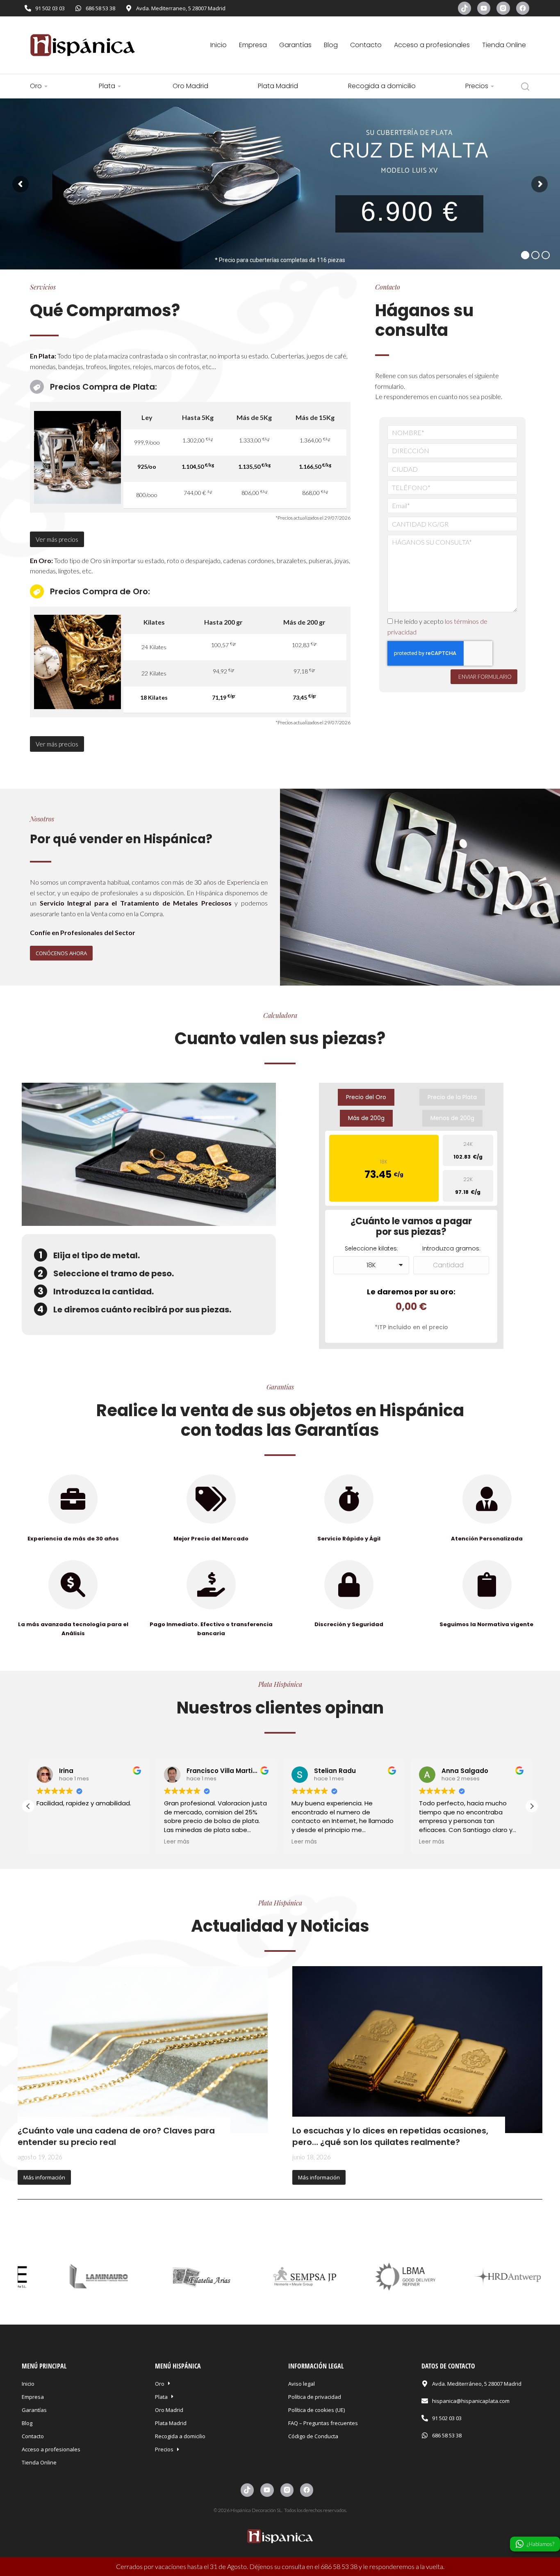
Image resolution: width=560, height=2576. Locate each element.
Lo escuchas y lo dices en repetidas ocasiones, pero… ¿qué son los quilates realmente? (390, 2136)
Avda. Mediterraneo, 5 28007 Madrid (181, 8)
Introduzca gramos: (451, 1248)
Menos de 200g (452, 1118)
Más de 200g (366, 1118)
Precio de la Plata (452, 1097)
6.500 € (144, 217)
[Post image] (143, 2050)
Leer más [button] (172, 1842)
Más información (44, 2177)
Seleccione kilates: (371, 1248)
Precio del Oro (366, 1097)
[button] (547, 971)
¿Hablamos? (541, 2544)
